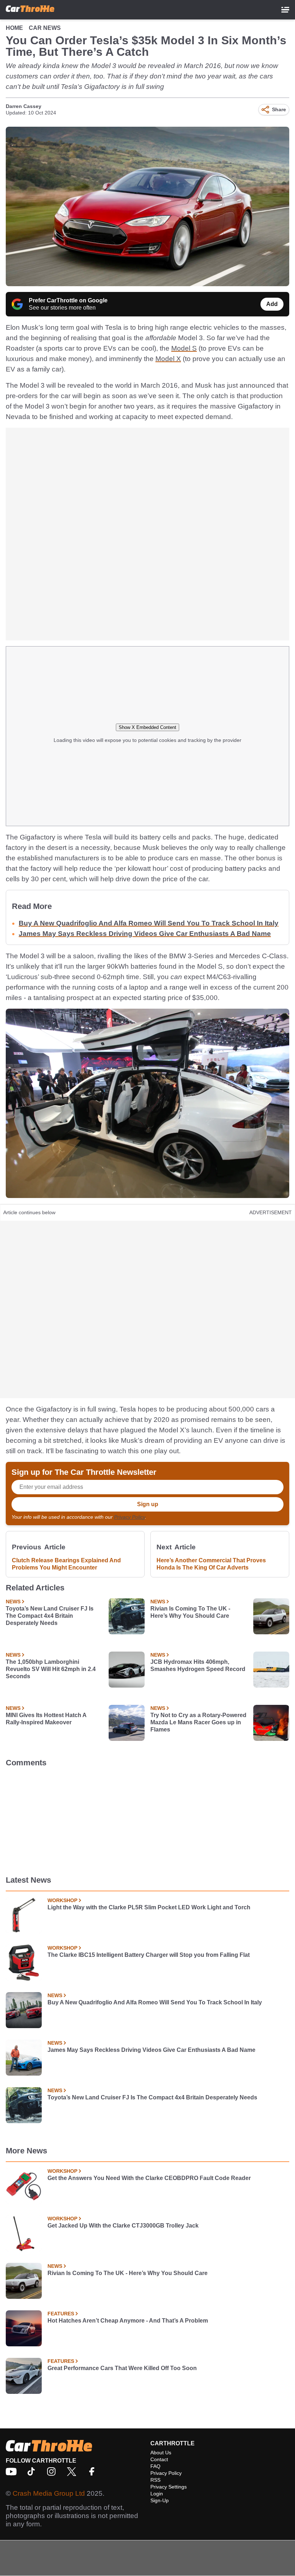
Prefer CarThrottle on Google (68, 300)
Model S (184, 348)
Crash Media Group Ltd (49, 2493)
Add (272, 304)
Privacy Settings (169, 2487)
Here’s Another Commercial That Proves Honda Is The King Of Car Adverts (211, 1564)
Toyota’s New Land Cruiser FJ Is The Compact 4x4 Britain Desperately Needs (50, 1616)
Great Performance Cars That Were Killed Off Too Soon (122, 2368)
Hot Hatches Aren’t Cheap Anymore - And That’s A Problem (128, 2321)
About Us (161, 2453)
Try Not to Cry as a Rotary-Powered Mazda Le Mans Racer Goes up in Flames (198, 1722)
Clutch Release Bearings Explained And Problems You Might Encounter (66, 1564)
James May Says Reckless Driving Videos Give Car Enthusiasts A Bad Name (145, 934)
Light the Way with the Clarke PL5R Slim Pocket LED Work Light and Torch (149, 1907)
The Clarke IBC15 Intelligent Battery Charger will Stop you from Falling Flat (149, 1955)
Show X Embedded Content (147, 727)
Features (61, 2314)
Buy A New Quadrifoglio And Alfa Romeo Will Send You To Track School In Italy (149, 923)
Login (157, 2494)
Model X (168, 359)
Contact (159, 2459)
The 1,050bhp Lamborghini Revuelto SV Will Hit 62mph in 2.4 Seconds (51, 1669)
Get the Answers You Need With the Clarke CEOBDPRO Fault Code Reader (149, 2178)
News (13, 1602)
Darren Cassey (24, 106)
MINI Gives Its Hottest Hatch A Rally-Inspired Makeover (46, 1719)
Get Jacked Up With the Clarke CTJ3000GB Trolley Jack (123, 2226)
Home (14, 28)
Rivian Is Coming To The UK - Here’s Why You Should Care (190, 1612)
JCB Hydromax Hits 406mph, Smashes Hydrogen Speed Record (198, 1665)
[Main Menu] (285, 10)
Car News (45, 28)
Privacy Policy (130, 1517)
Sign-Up (160, 2500)
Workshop (62, 1900)
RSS (155, 2480)
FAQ (155, 2466)
